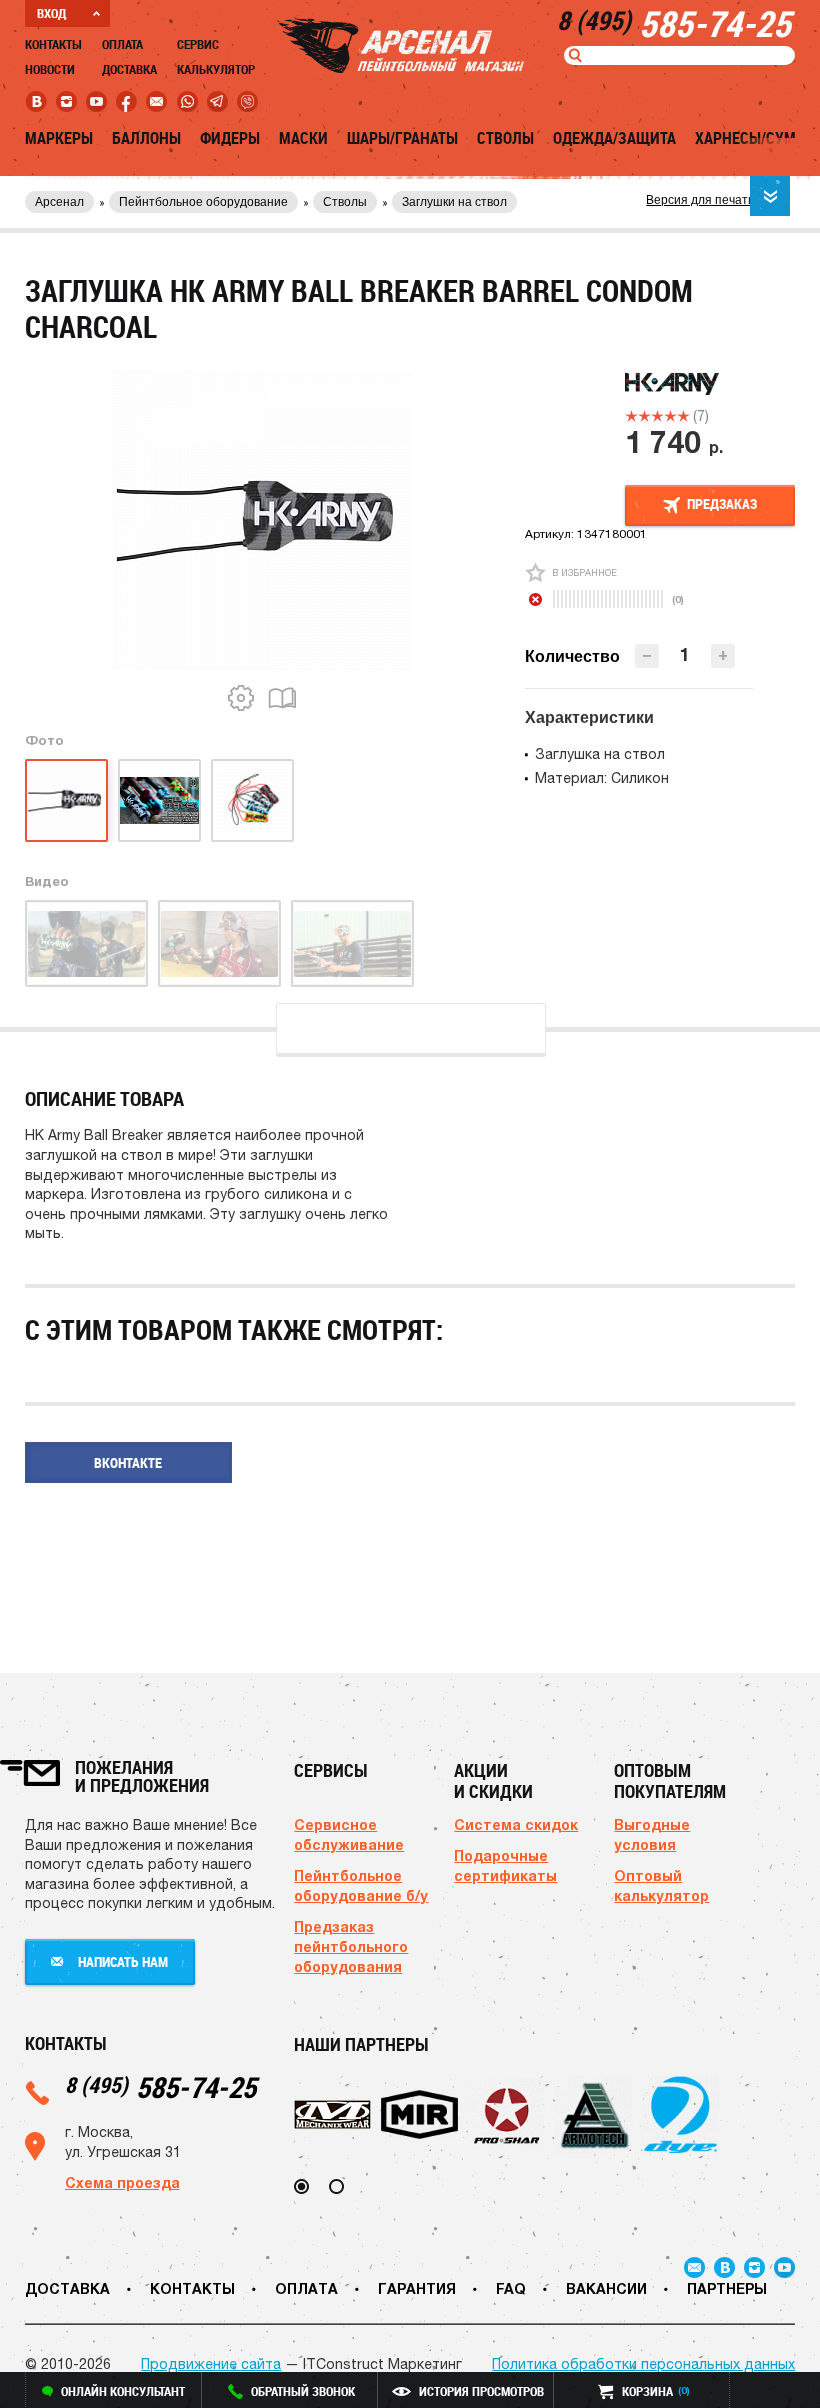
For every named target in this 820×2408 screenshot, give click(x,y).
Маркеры (59, 138)
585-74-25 (160, 2086)
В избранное (584, 572)
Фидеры (230, 138)
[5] (683, 416)
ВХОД (51, 13)
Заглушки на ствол (454, 202)
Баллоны (146, 138)
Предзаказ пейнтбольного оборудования (351, 1946)
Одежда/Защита (614, 138)
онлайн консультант (123, 2391)
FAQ (511, 2288)
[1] (631, 416)
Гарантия (417, 2288)
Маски (303, 138)
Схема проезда (122, 2182)
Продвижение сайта (211, 2364)
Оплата (122, 44)
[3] (657, 416)
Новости (50, 69)
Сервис (198, 44)
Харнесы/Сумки (755, 138)
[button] (723, 656)
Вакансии (606, 2288)
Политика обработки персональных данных (643, 2364)
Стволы (505, 138)
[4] (670, 416)
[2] (644, 416)
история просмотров (481, 2391)
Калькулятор (216, 69)
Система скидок (516, 1824)
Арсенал (59, 202)
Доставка (129, 69)
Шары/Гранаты (402, 138)
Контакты (53, 44)
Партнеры (727, 2288)
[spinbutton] (685, 654)
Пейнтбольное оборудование (203, 202)
